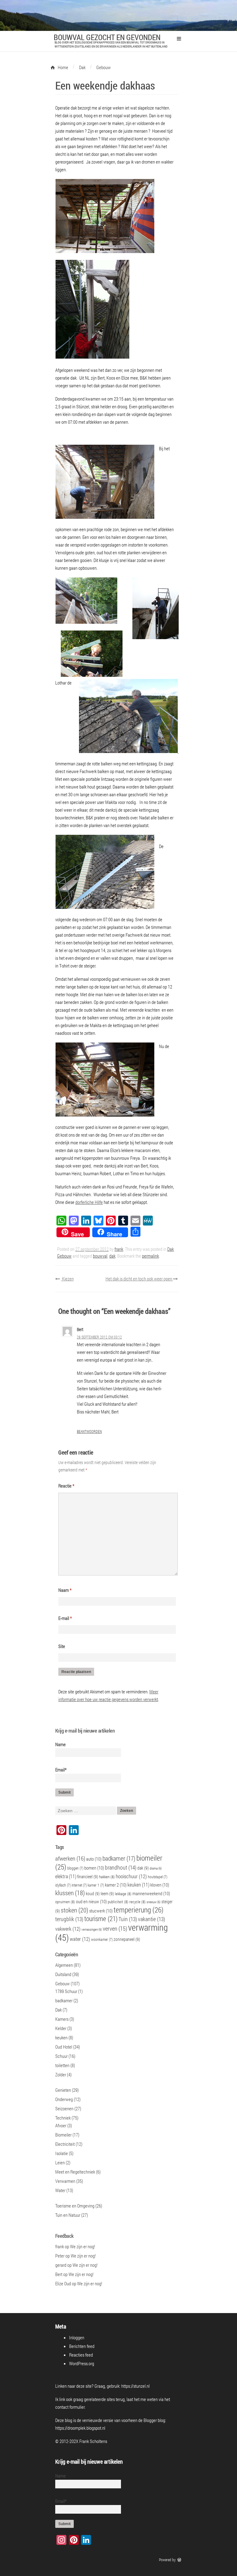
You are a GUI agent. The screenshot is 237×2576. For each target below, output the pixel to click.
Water (60, 2190)
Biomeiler (63, 2135)
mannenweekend (151, 1893)
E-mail (65, 1618)
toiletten (62, 2065)
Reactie (66, 1486)
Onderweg (64, 2099)
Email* (61, 1770)
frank (119, 1249)
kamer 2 (116, 1885)
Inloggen (77, 2337)
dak (112, 1256)
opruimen (65, 1902)
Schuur (61, 2056)
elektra (66, 1876)
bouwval (100, 1256)
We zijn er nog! (83, 2246)
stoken (75, 1910)
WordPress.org (82, 2363)
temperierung (139, 1910)
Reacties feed (81, 2355)
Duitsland (63, 1974)
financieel (88, 1877)
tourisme (101, 1918)
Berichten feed (82, 2346)
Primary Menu (179, 39)
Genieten (63, 2090)
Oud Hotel (64, 2047)
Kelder (61, 2028)
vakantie (152, 1919)
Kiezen (67, 1279)
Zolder (61, 2075)
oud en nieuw (91, 1901)
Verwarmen (65, 2181)
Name (60, 1744)
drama (156, 1868)
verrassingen (92, 1929)
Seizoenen (64, 2108)
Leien (60, 2162)
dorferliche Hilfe (89, 1202)
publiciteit (118, 1902)
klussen (70, 1893)
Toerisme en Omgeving (75, 2206)
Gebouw (64, 1256)
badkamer (119, 1858)
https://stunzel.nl (135, 2386)
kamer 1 (96, 1885)
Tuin (128, 1919)
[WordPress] (180, 2560)
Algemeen (64, 1965)
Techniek (63, 2118)
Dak (170, 1249)
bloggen (75, 1868)
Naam (65, 1590)
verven (115, 1928)
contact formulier (70, 2407)
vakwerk (68, 1929)
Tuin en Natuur (68, 2215)
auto (94, 1859)
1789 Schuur (66, 1991)
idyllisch (63, 1885)
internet (79, 1885)
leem (107, 1894)
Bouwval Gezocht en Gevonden (107, 37)
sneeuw (154, 1902)
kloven (160, 1885)
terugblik (69, 1919)
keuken (138, 1885)
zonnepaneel (127, 1939)
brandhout (121, 1867)
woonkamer (102, 1939)
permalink (150, 1256)
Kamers (62, 2019)
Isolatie (62, 2153)
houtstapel (158, 1877)
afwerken (70, 1858)
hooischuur (131, 1876)
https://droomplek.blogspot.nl (80, 2428)
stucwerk (101, 1911)
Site (62, 1646)
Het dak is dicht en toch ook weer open (139, 1279)
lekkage (123, 1894)
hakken (107, 1877)
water (80, 1939)
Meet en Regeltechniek (75, 2172)
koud (93, 1894)
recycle (137, 1902)
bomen (94, 1868)
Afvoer (61, 2125)
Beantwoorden (89, 1431)
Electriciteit (65, 2144)
